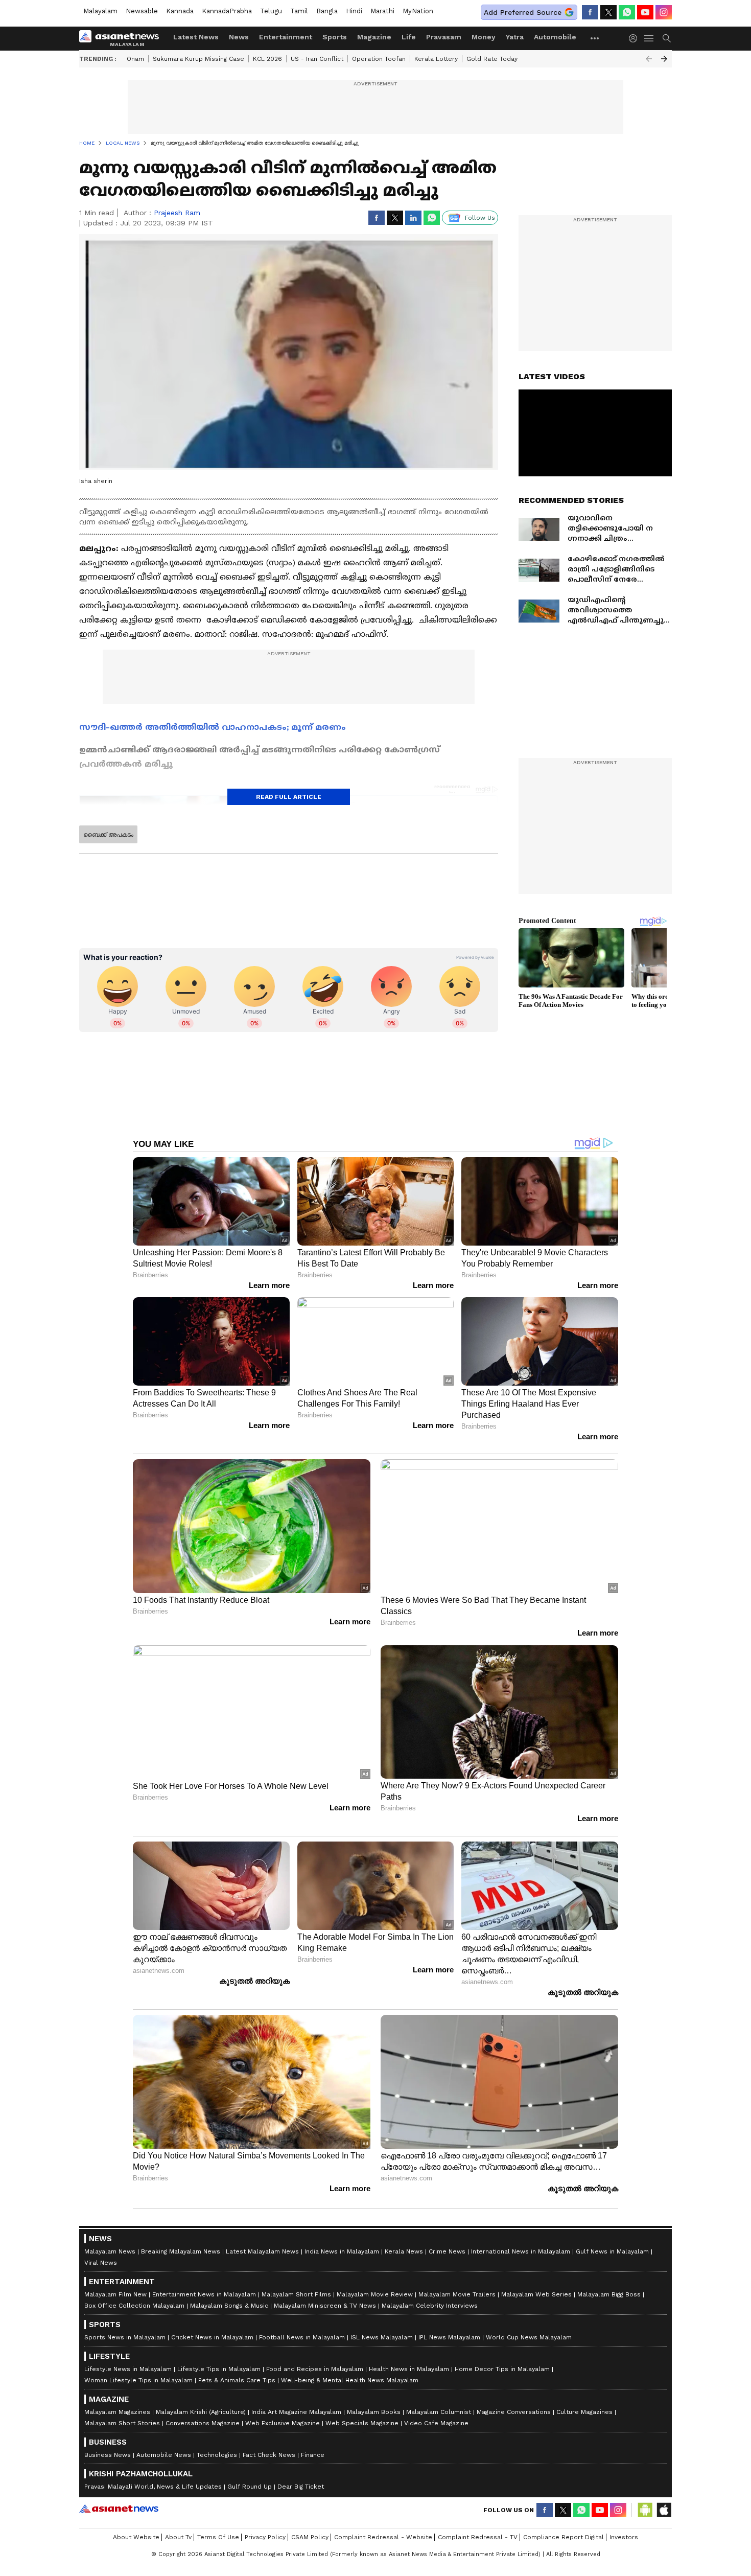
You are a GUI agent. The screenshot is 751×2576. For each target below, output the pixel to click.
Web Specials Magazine (362, 2423)
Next (664, 59)
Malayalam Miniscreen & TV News (325, 2306)
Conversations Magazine (203, 2423)
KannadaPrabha (227, 11)
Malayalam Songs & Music (229, 2306)
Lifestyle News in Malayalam (128, 2369)
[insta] (664, 12)
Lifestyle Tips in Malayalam (219, 2369)
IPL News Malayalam (449, 2337)
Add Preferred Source (523, 12)
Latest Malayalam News (262, 2251)
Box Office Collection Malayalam (134, 2306)
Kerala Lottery (436, 59)
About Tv (178, 2537)
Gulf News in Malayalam (612, 2251)
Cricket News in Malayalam (212, 2337)
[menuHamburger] (649, 38)
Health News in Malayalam (409, 2369)
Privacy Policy (265, 2537)
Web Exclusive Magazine (283, 2423)
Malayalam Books (374, 2412)
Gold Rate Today (492, 59)
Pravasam (444, 37)
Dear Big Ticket (301, 2487)
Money (484, 37)
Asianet (119, 2509)
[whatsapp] (627, 12)
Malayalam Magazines (117, 2412)
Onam (135, 59)
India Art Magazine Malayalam (296, 2412)
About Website (136, 2537)
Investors (624, 2537)
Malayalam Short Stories (122, 2423)
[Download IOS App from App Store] (664, 2510)
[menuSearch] (667, 38)
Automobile (555, 37)
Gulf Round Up (250, 2487)
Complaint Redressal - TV (478, 2537)
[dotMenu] (595, 38)
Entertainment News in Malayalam (204, 2294)
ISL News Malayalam (382, 2337)
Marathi (382, 11)
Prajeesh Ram (177, 213)
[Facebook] (590, 12)
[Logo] (123, 38)
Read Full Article (289, 797)
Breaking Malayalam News (181, 2251)
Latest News (196, 37)
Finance (313, 2455)
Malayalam (100, 11)
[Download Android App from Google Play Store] (645, 2510)
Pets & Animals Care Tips (237, 2380)
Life (409, 37)
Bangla (327, 11)
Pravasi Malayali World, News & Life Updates (153, 2487)
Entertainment (286, 37)
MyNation (418, 11)
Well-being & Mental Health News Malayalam (350, 2380)
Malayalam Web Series (536, 2294)
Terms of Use (218, 2537)
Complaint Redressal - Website (383, 2537)
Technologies (217, 2455)
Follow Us (480, 218)
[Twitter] (608, 12)
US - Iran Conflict (317, 59)
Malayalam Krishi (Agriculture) (201, 2412)
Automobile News (164, 2455)
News (239, 37)
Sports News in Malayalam (125, 2337)
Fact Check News (269, 2455)
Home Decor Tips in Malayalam (502, 2369)
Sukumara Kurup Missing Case (198, 59)
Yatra (515, 37)
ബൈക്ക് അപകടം (108, 835)
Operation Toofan (379, 59)
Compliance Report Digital (564, 2537)
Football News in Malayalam (302, 2337)
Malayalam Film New (115, 2294)
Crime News (447, 2251)
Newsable (142, 11)
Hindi (354, 11)
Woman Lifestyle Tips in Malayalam (138, 2380)
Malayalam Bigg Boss (609, 2294)
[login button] (636, 38)
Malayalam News (110, 2251)
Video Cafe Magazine (436, 2423)
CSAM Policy (310, 2537)
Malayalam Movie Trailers (457, 2294)
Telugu (271, 11)
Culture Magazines (584, 2412)
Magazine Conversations (514, 2412)
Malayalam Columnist (439, 2412)
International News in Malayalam (521, 2251)
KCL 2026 (267, 59)
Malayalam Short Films (296, 2294)
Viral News (101, 2263)
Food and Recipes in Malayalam (315, 2369)
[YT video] (645, 12)
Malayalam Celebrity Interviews (430, 2306)
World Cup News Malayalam (529, 2337)
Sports (335, 37)
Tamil (299, 11)
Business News (108, 2455)
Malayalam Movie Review (375, 2294)
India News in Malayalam (342, 2251)
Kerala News (404, 2251)
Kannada (180, 11)
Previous (649, 59)
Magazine (374, 37)
